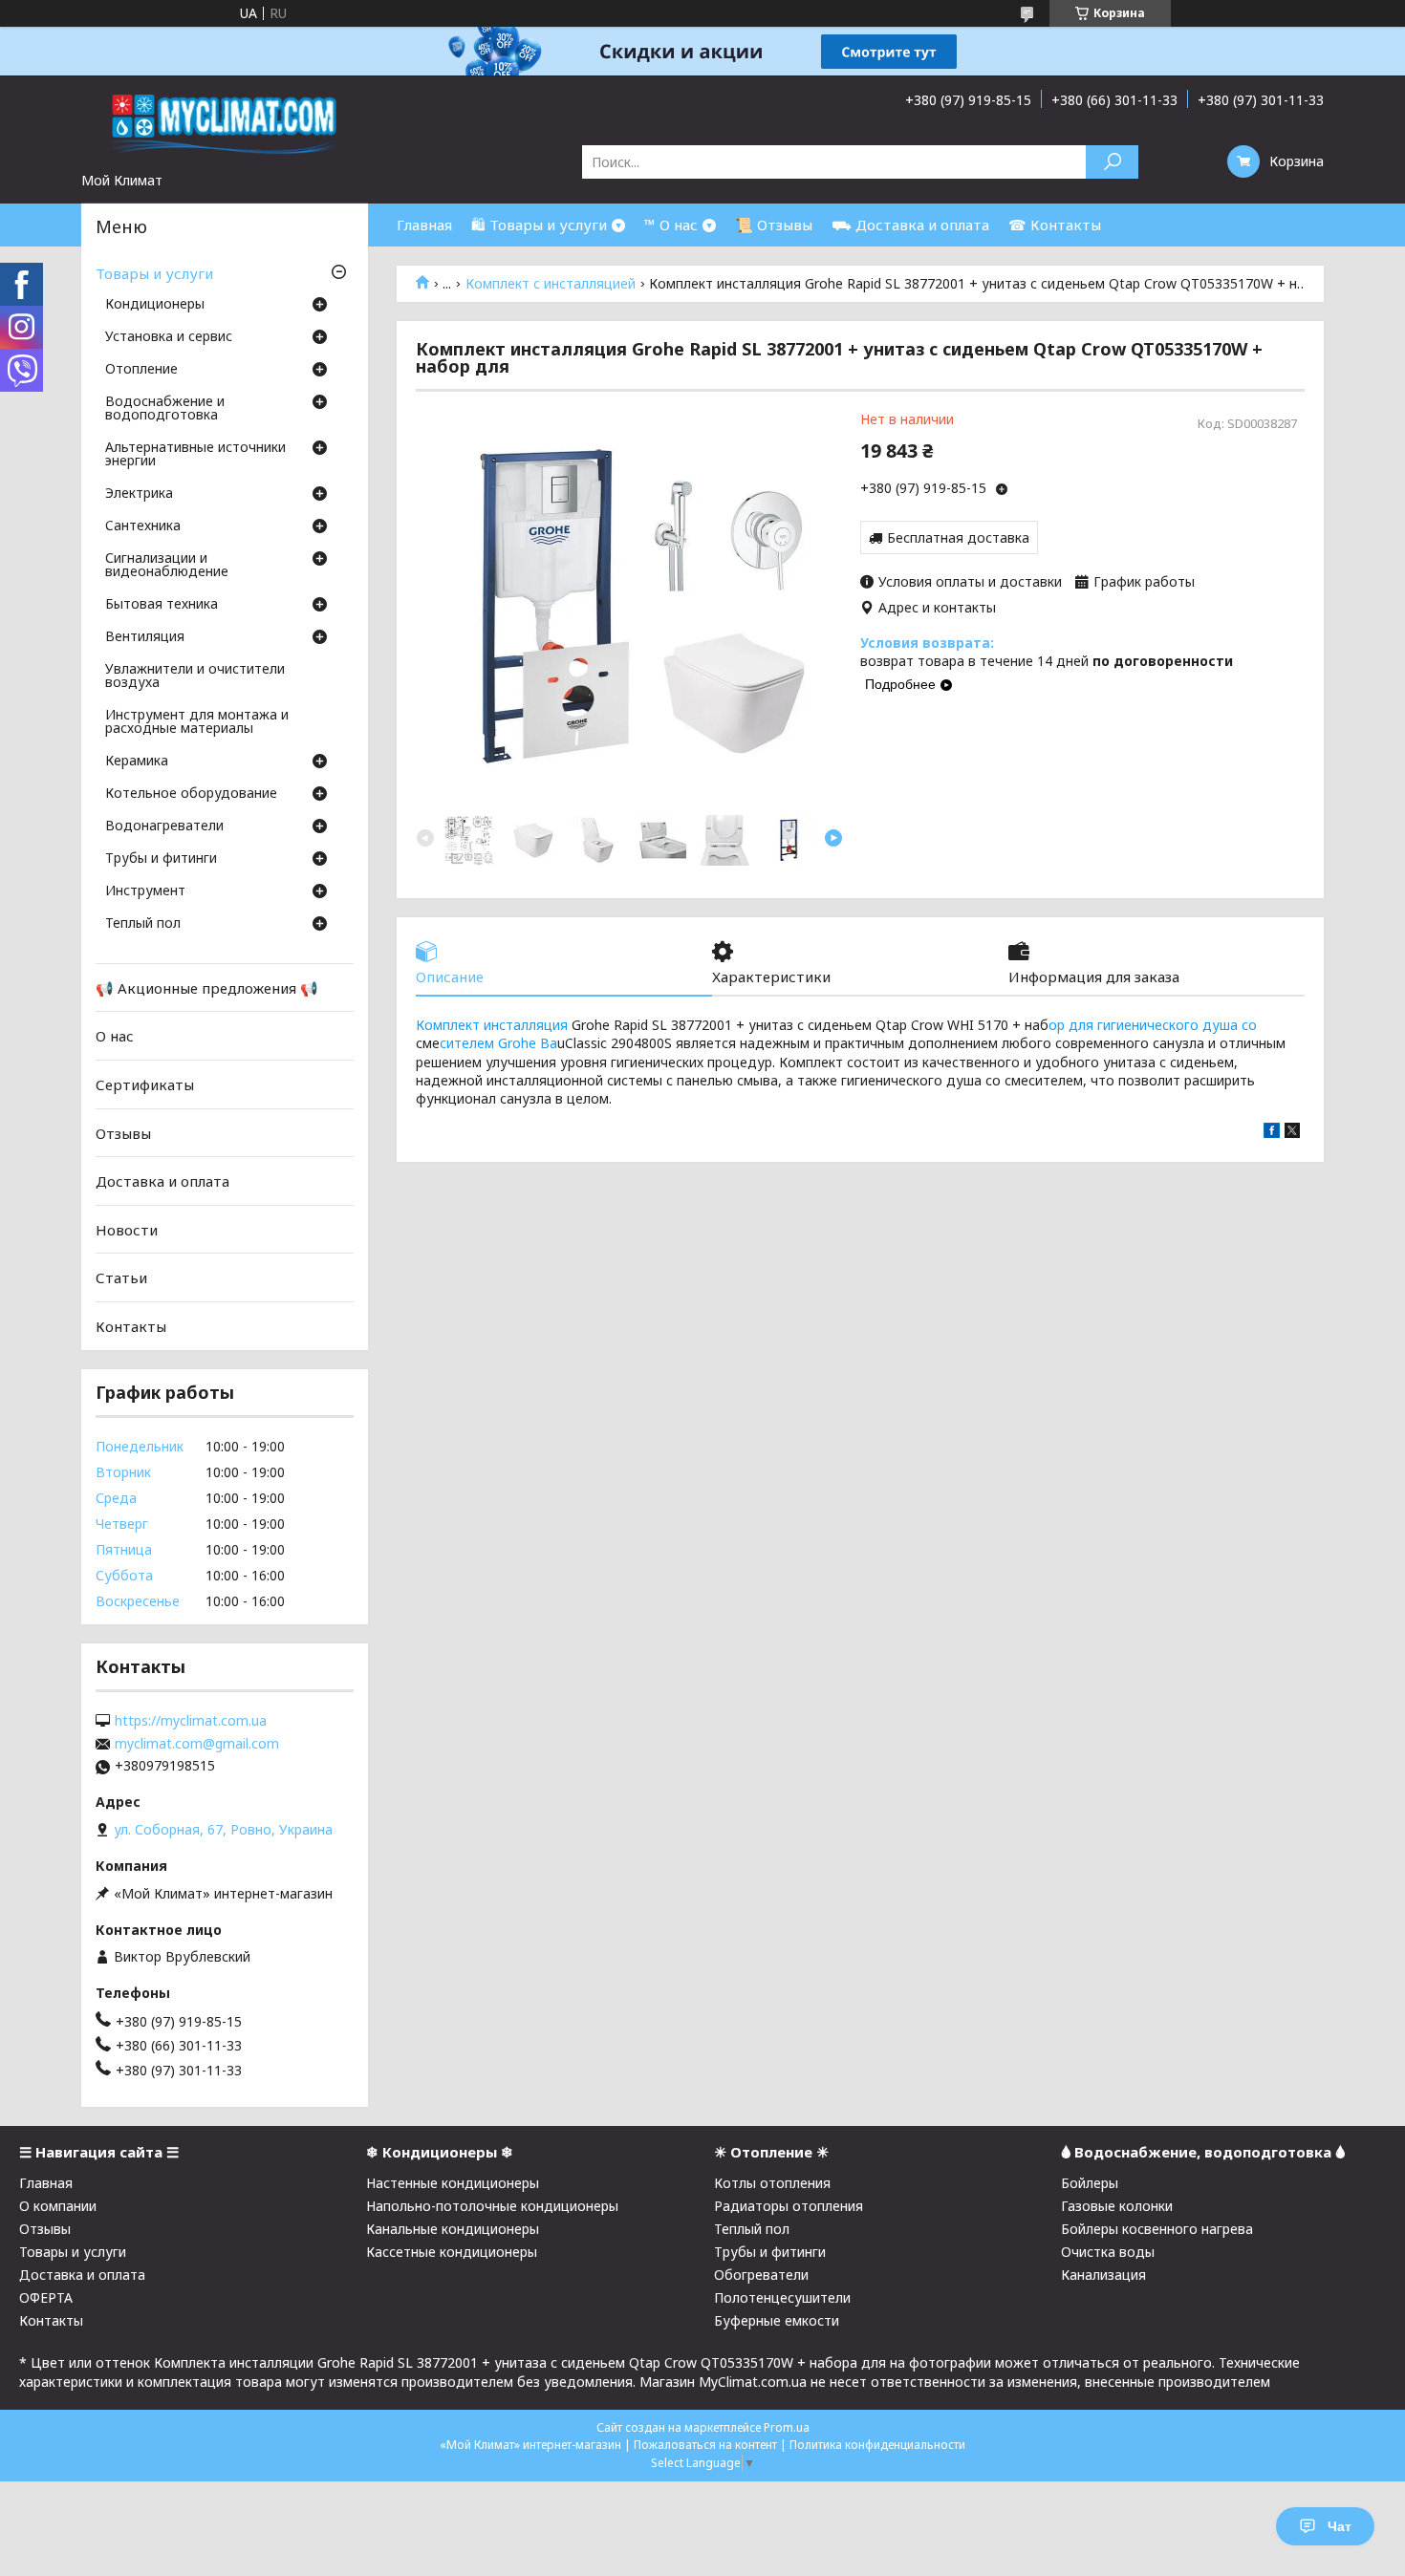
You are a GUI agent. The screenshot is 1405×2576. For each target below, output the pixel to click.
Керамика (137, 762)
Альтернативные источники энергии (195, 455)
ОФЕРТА (46, 2297)
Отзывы (123, 1132)
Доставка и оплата (162, 1181)
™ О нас (671, 225)
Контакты (131, 1326)
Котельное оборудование (191, 794)
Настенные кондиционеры (453, 2183)
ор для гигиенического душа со (1153, 1025)
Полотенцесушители (782, 2297)
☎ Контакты (1055, 225)
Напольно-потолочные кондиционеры (492, 2206)
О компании (58, 2206)
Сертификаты (145, 1084)
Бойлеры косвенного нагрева (1157, 2229)
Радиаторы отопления (789, 2206)
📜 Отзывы (774, 225)
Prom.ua (787, 2427)
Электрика (139, 494)
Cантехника (143, 526)
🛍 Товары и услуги (539, 225)
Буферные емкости (777, 2320)
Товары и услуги (154, 273)
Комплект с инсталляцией (551, 284)
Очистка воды (1108, 2252)
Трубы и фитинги (161, 859)
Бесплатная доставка (958, 537)
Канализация (1103, 2275)
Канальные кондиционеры (453, 2229)
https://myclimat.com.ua (191, 1721)
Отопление (141, 370)
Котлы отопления (772, 2183)
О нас (115, 1036)
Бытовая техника (162, 605)
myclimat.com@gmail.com (197, 1744)
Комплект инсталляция (492, 1025)
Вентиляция (145, 637)
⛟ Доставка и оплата (910, 225)
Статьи (121, 1277)
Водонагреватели (164, 826)
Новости (127, 1230)
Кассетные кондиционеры (452, 2252)
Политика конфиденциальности (877, 2445)
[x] (1292, 1133)
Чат (1340, 2526)
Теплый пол (143, 924)
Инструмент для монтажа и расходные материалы (197, 722)
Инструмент (145, 891)
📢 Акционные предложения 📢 (207, 988)
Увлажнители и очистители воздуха (195, 676)
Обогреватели (761, 2275)
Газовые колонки (1117, 2206)
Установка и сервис (169, 337)
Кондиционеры (155, 305)
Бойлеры (1090, 2183)
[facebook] (1272, 1133)
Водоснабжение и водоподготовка (165, 409)
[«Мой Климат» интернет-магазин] (225, 123)
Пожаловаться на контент (705, 2445)
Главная (424, 225)
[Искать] (1112, 162)
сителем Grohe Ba (498, 1043)
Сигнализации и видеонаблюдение (167, 566)
